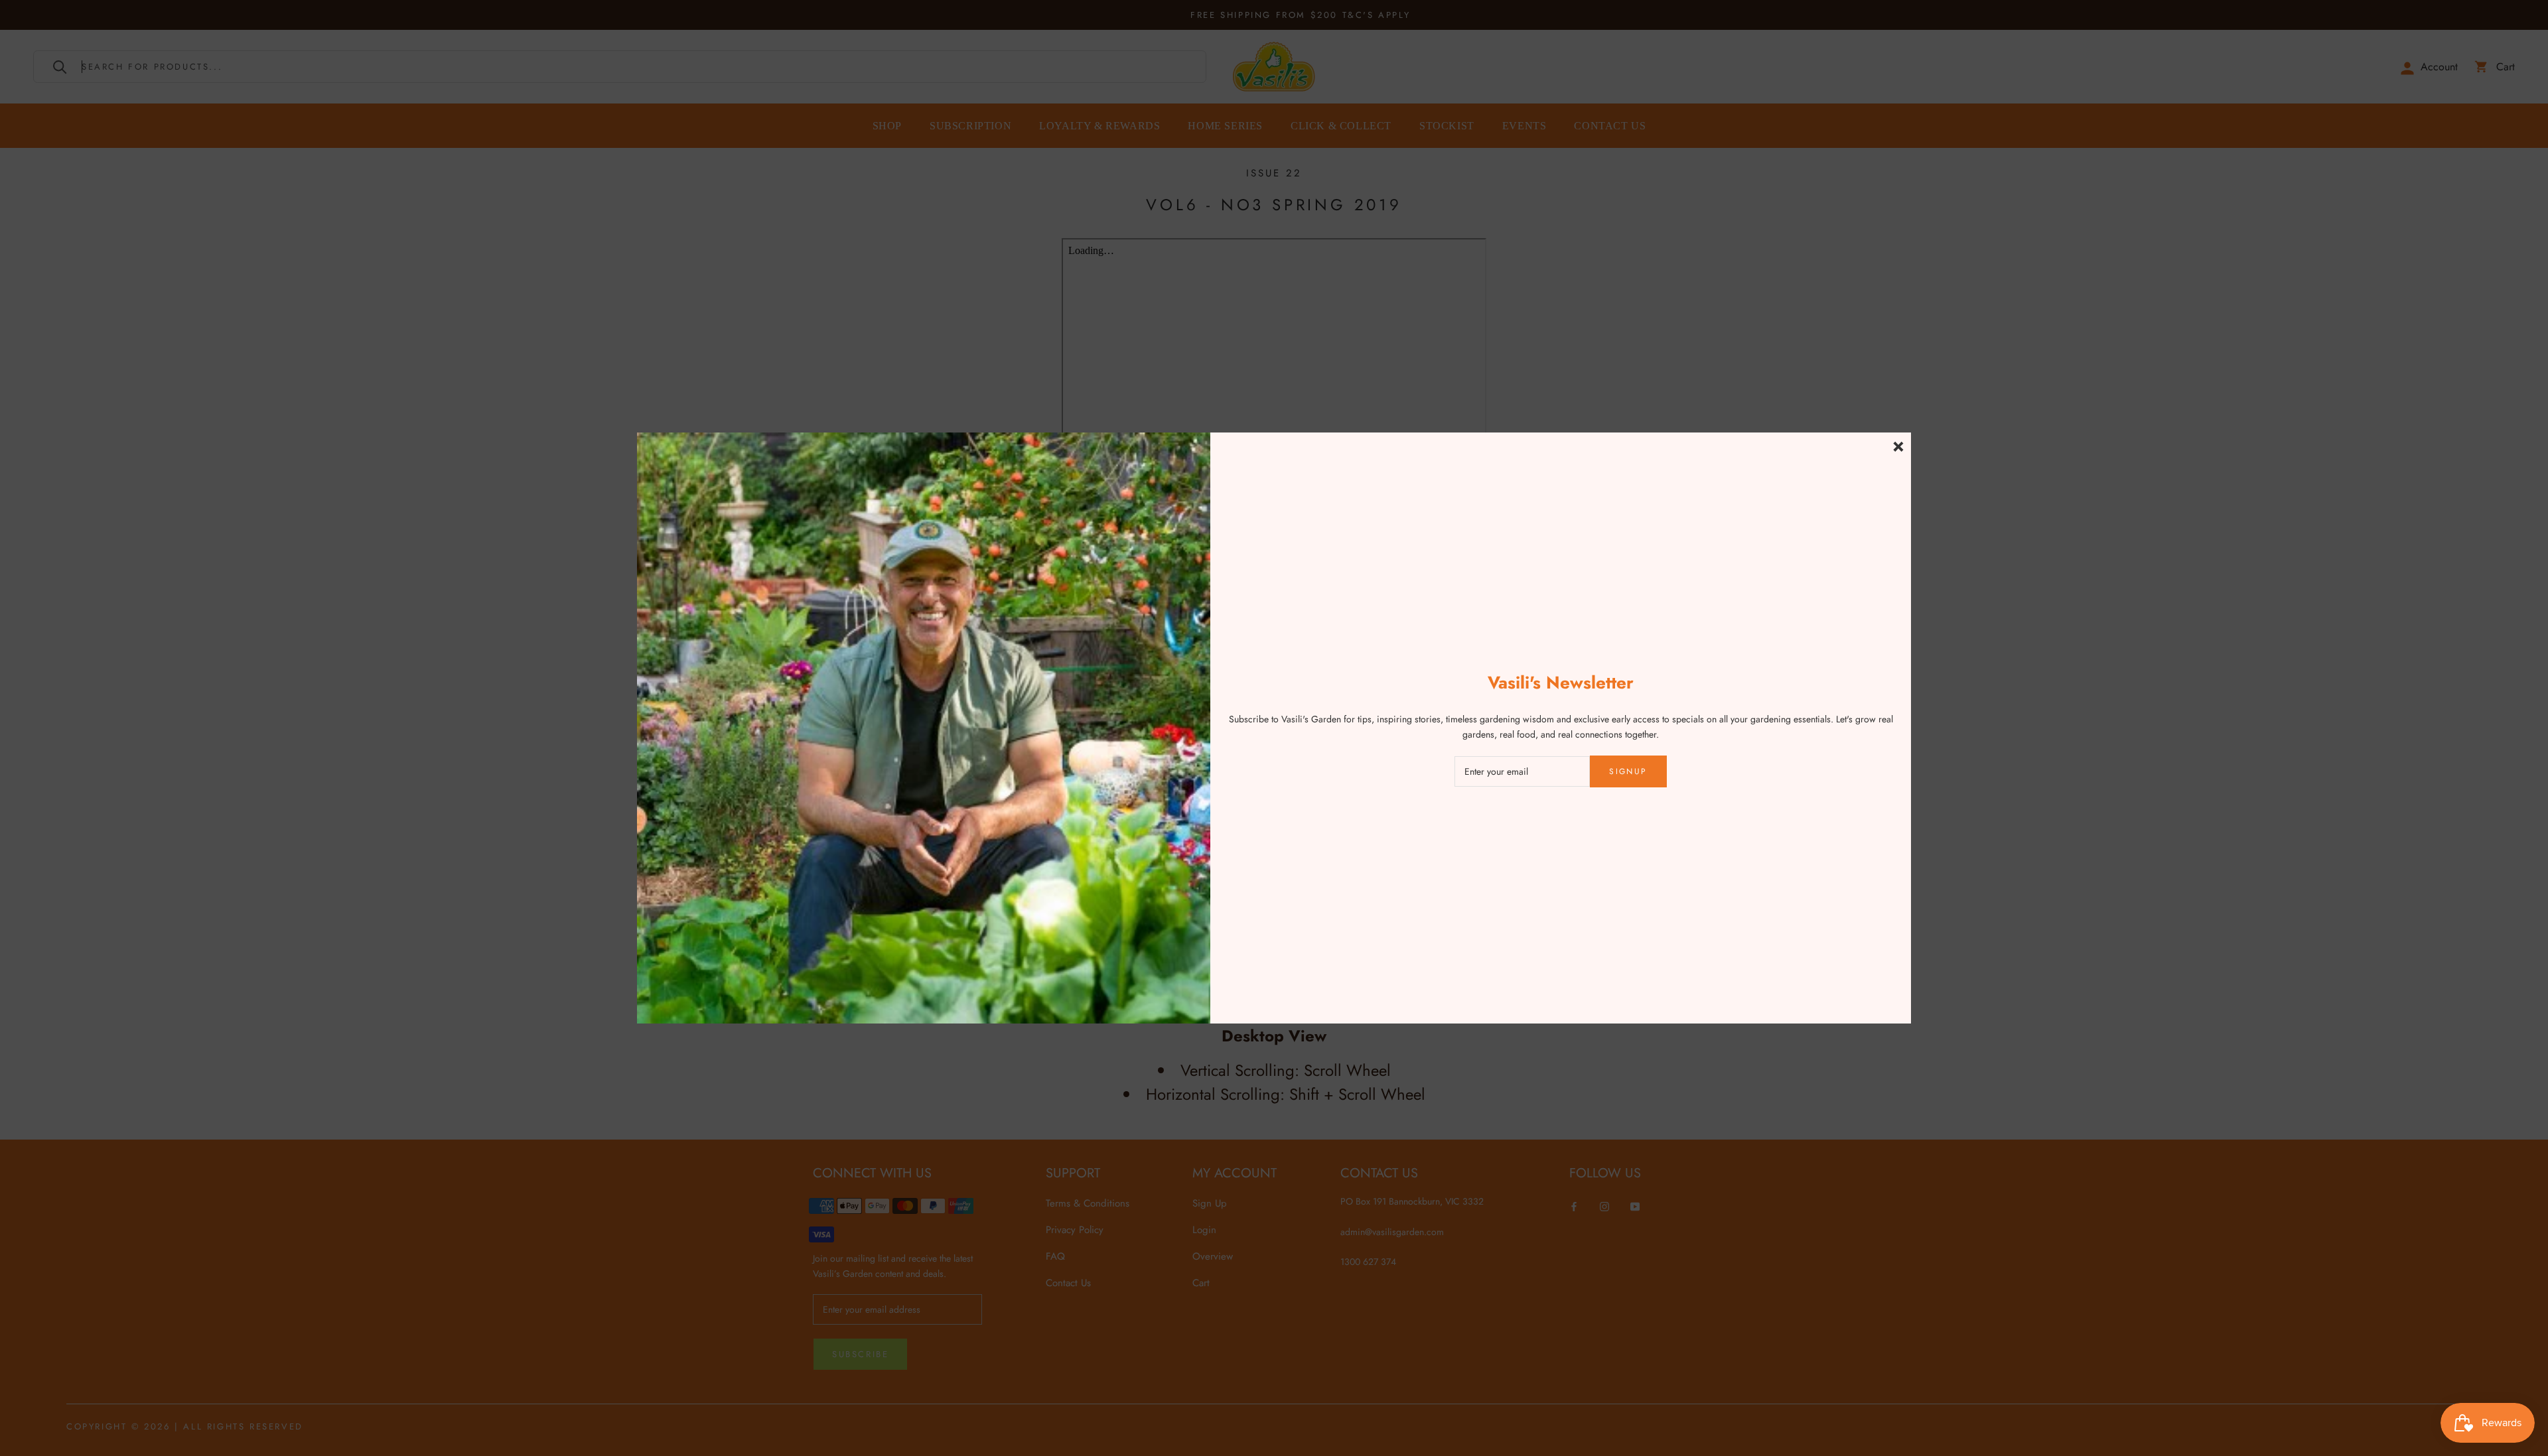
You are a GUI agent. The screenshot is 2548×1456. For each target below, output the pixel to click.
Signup (1628, 771)
